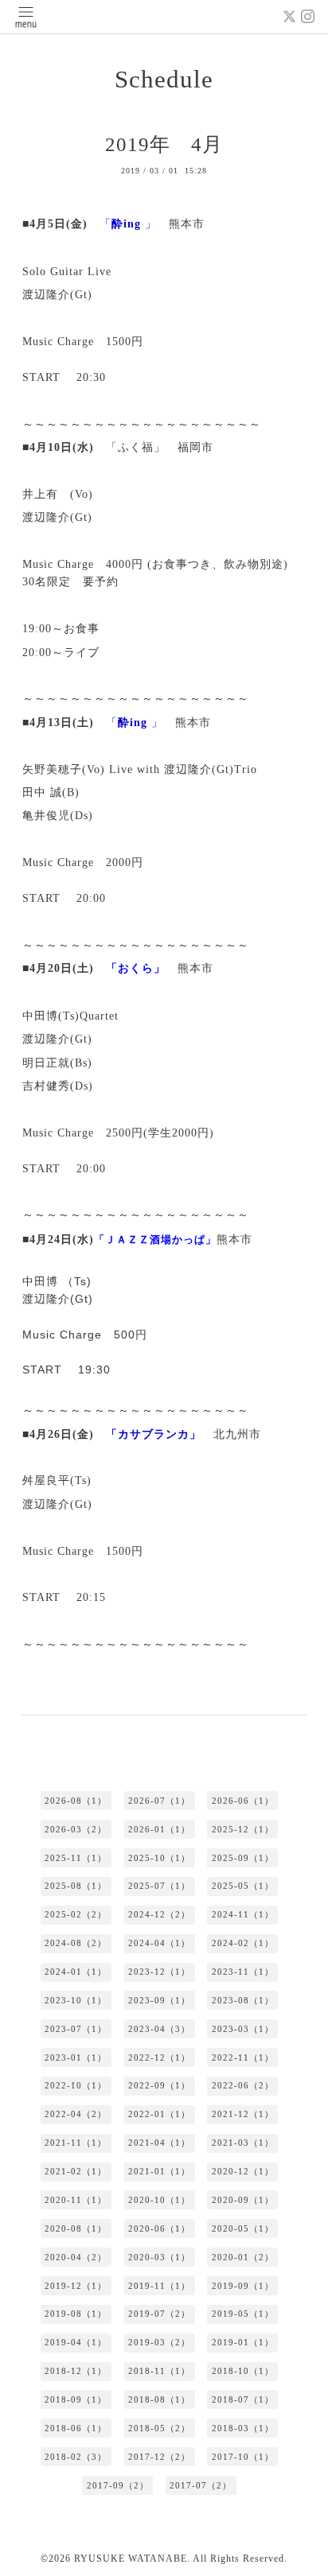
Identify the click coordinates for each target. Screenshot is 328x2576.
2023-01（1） (76, 2057)
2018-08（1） (159, 2399)
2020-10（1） (159, 2200)
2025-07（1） (159, 1886)
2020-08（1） (76, 2228)
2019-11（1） (159, 2286)
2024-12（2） (159, 1914)
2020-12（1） (243, 2171)
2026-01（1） (159, 1829)
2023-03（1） (243, 2029)
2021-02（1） (76, 2171)
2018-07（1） (243, 2399)
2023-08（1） (243, 2000)
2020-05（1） (243, 2228)
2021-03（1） (243, 2143)
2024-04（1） (159, 1943)
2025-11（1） (76, 1858)
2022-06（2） (243, 2085)
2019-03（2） (159, 2342)
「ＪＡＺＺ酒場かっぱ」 (155, 1239)
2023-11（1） (243, 1972)
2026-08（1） (76, 1801)
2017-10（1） (243, 2457)
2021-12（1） (243, 2114)
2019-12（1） (76, 2286)
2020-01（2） (243, 2257)
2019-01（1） (243, 2342)
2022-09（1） (159, 2085)
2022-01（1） (159, 2114)
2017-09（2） (118, 2485)
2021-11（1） (76, 2143)
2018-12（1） (76, 2371)
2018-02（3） (76, 2457)
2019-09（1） (243, 2286)
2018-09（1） (76, 2399)
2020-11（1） (76, 2200)
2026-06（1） (243, 1801)
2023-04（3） (159, 2029)
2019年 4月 (164, 144)
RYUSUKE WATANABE (131, 2559)
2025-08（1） (76, 1886)
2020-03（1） (159, 2257)
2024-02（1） (243, 1943)
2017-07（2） (201, 2485)
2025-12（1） (243, 1829)
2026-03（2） (76, 1829)
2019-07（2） (159, 2314)
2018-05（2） (159, 2428)
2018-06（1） (76, 2428)
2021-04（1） (159, 2143)
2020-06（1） (159, 2228)
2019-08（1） (76, 2314)
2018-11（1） (159, 2371)
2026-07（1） (159, 1801)
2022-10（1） (76, 2085)
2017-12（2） (159, 2457)
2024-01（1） (76, 1972)
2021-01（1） (159, 2171)
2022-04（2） (76, 2114)
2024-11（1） (243, 1914)
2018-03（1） (243, 2428)
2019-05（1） (243, 2314)
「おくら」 (136, 968)
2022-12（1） (159, 2057)
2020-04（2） (76, 2257)
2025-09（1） (243, 1858)
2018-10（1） (243, 2371)
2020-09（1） (243, 2200)
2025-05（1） (243, 1886)
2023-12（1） (159, 1972)
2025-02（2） (76, 1914)
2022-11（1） (243, 2057)
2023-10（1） (76, 2000)
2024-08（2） (76, 1943)
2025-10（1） (159, 1858)
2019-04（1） (76, 2342)
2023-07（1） (76, 2029)
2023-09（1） (159, 2000)
